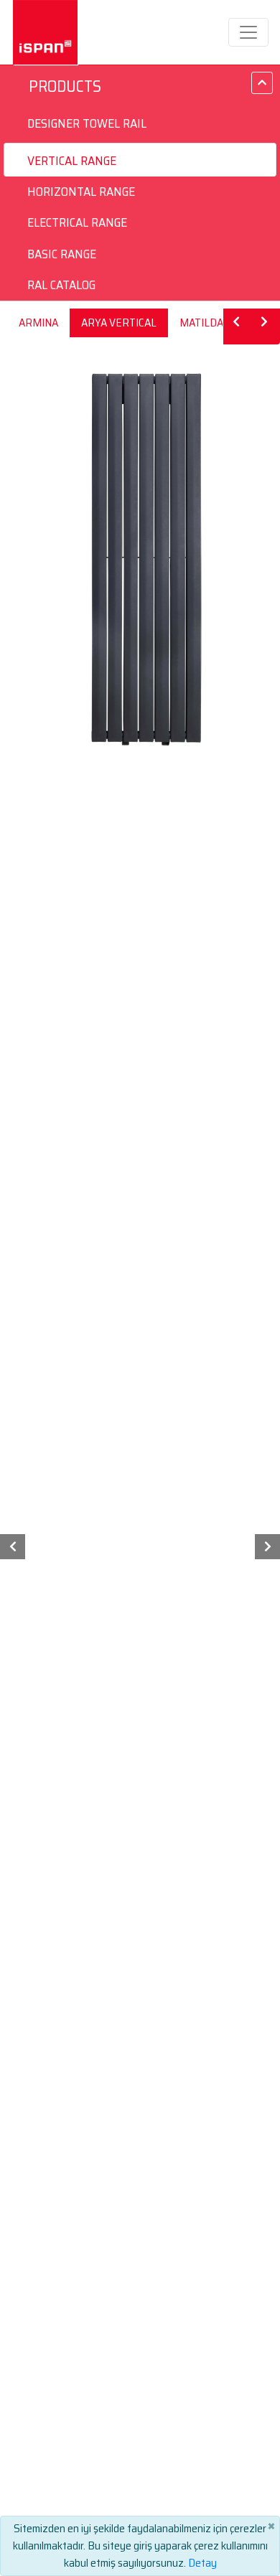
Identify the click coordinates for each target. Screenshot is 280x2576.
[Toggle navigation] (248, 32)
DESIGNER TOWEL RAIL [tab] (87, 123)
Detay (202, 2563)
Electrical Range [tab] (77, 222)
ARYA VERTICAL (119, 323)
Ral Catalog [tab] (61, 285)
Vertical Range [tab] (72, 161)
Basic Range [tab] (62, 254)
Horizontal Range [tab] (81, 192)
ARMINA (38, 323)
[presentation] (13, 1547)
